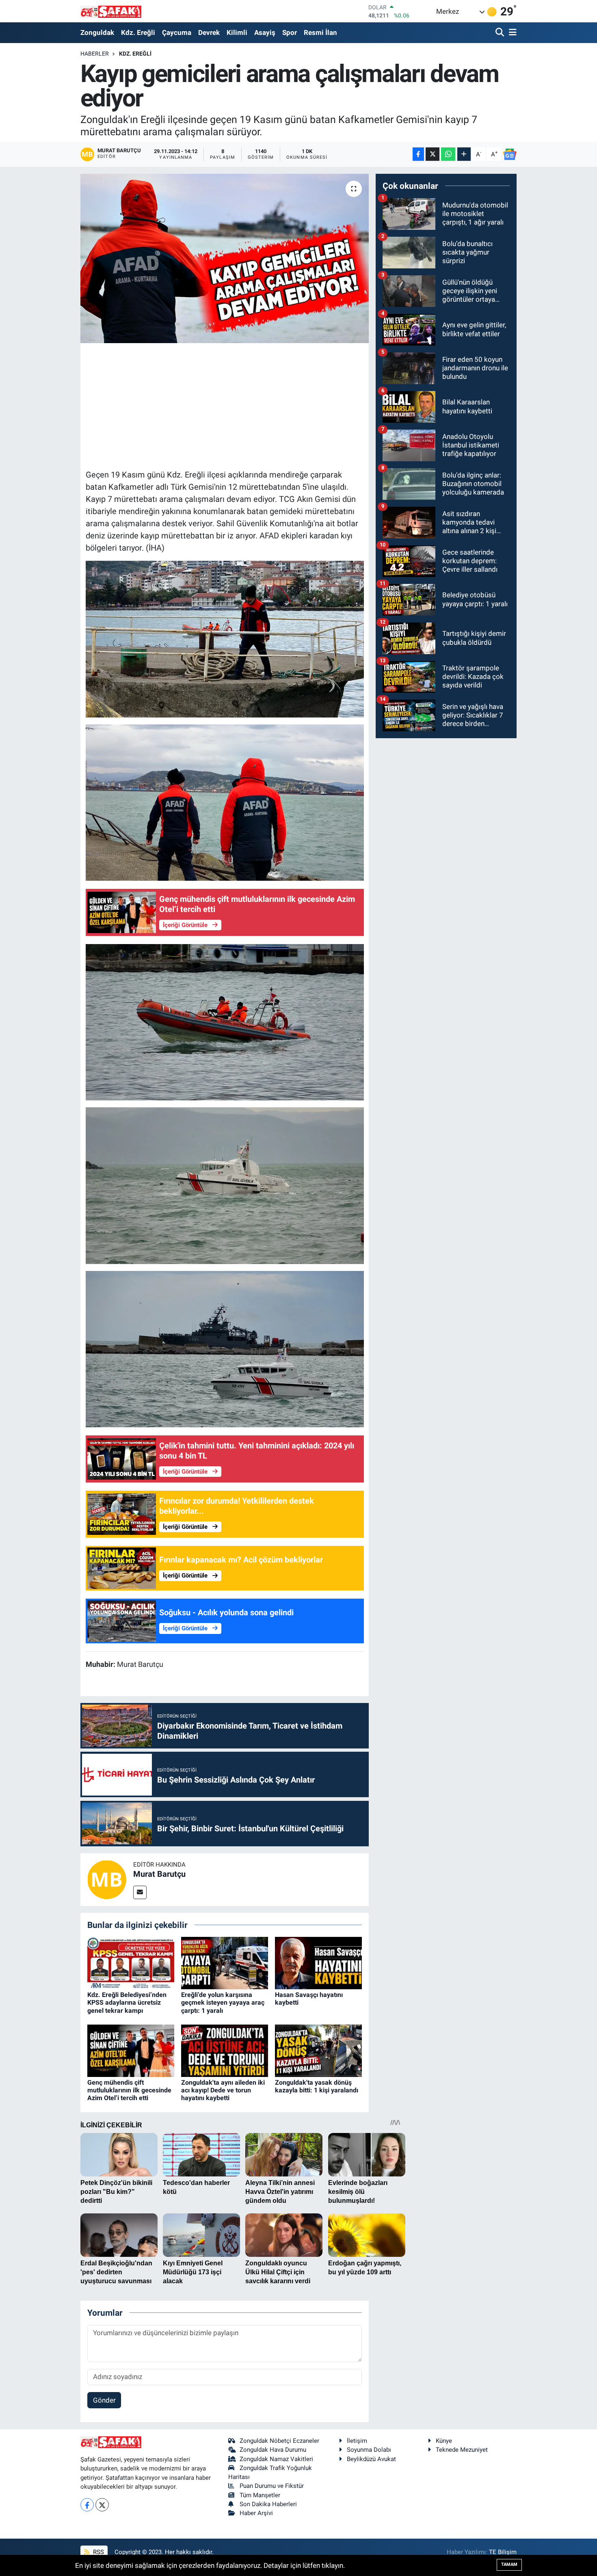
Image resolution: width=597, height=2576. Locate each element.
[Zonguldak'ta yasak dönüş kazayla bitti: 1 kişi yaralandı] (318, 2050)
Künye (444, 2441)
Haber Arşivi (256, 2513)
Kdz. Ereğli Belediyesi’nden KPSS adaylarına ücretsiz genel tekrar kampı (127, 2002)
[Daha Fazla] (464, 154)
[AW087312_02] (225, 1349)
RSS (98, 2552)
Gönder (104, 2400)
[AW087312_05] (225, 638)
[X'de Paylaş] (433, 154)
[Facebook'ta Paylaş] (418, 154)
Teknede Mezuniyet (462, 2450)
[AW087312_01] (225, 1185)
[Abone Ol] (510, 154)
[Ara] (501, 33)
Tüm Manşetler (260, 2495)
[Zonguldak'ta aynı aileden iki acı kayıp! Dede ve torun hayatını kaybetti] (225, 2050)
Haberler (95, 54)
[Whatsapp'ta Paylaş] (448, 154)
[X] (102, 2505)
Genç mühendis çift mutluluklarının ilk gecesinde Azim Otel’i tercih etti (129, 2090)
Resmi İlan (320, 32)
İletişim (357, 2441)
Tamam (509, 2564)
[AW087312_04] (225, 1022)
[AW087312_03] (225, 802)
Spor (290, 32)
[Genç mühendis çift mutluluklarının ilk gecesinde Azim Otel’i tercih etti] (131, 2050)
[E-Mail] (140, 1892)
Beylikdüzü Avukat (371, 2459)
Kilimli (237, 32)
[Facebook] (87, 2505)
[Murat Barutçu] (107, 1879)
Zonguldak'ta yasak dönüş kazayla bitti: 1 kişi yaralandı (317, 2086)
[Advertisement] (234, 405)
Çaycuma (177, 32)
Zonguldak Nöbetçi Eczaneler (279, 2441)
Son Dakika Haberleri (268, 2504)
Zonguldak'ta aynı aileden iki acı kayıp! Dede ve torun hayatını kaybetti (223, 2090)
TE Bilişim (503, 2552)
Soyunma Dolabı (369, 2450)
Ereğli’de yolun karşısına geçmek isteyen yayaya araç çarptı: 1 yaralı (223, 2002)
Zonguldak (97, 32)
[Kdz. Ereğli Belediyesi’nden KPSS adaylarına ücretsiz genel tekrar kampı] (131, 1962)
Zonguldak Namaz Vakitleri (276, 2459)
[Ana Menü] (511, 33)
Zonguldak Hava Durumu (273, 2450)
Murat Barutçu (159, 1874)
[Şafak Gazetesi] (111, 11)
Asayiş (265, 32)
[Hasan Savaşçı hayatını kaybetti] (318, 1962)
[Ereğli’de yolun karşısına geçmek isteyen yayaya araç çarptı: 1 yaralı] (225, 1962)
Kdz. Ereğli (138, 32)
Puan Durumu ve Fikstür (272, 2486)
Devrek (209, 32)
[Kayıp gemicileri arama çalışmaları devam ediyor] (225, 258)
